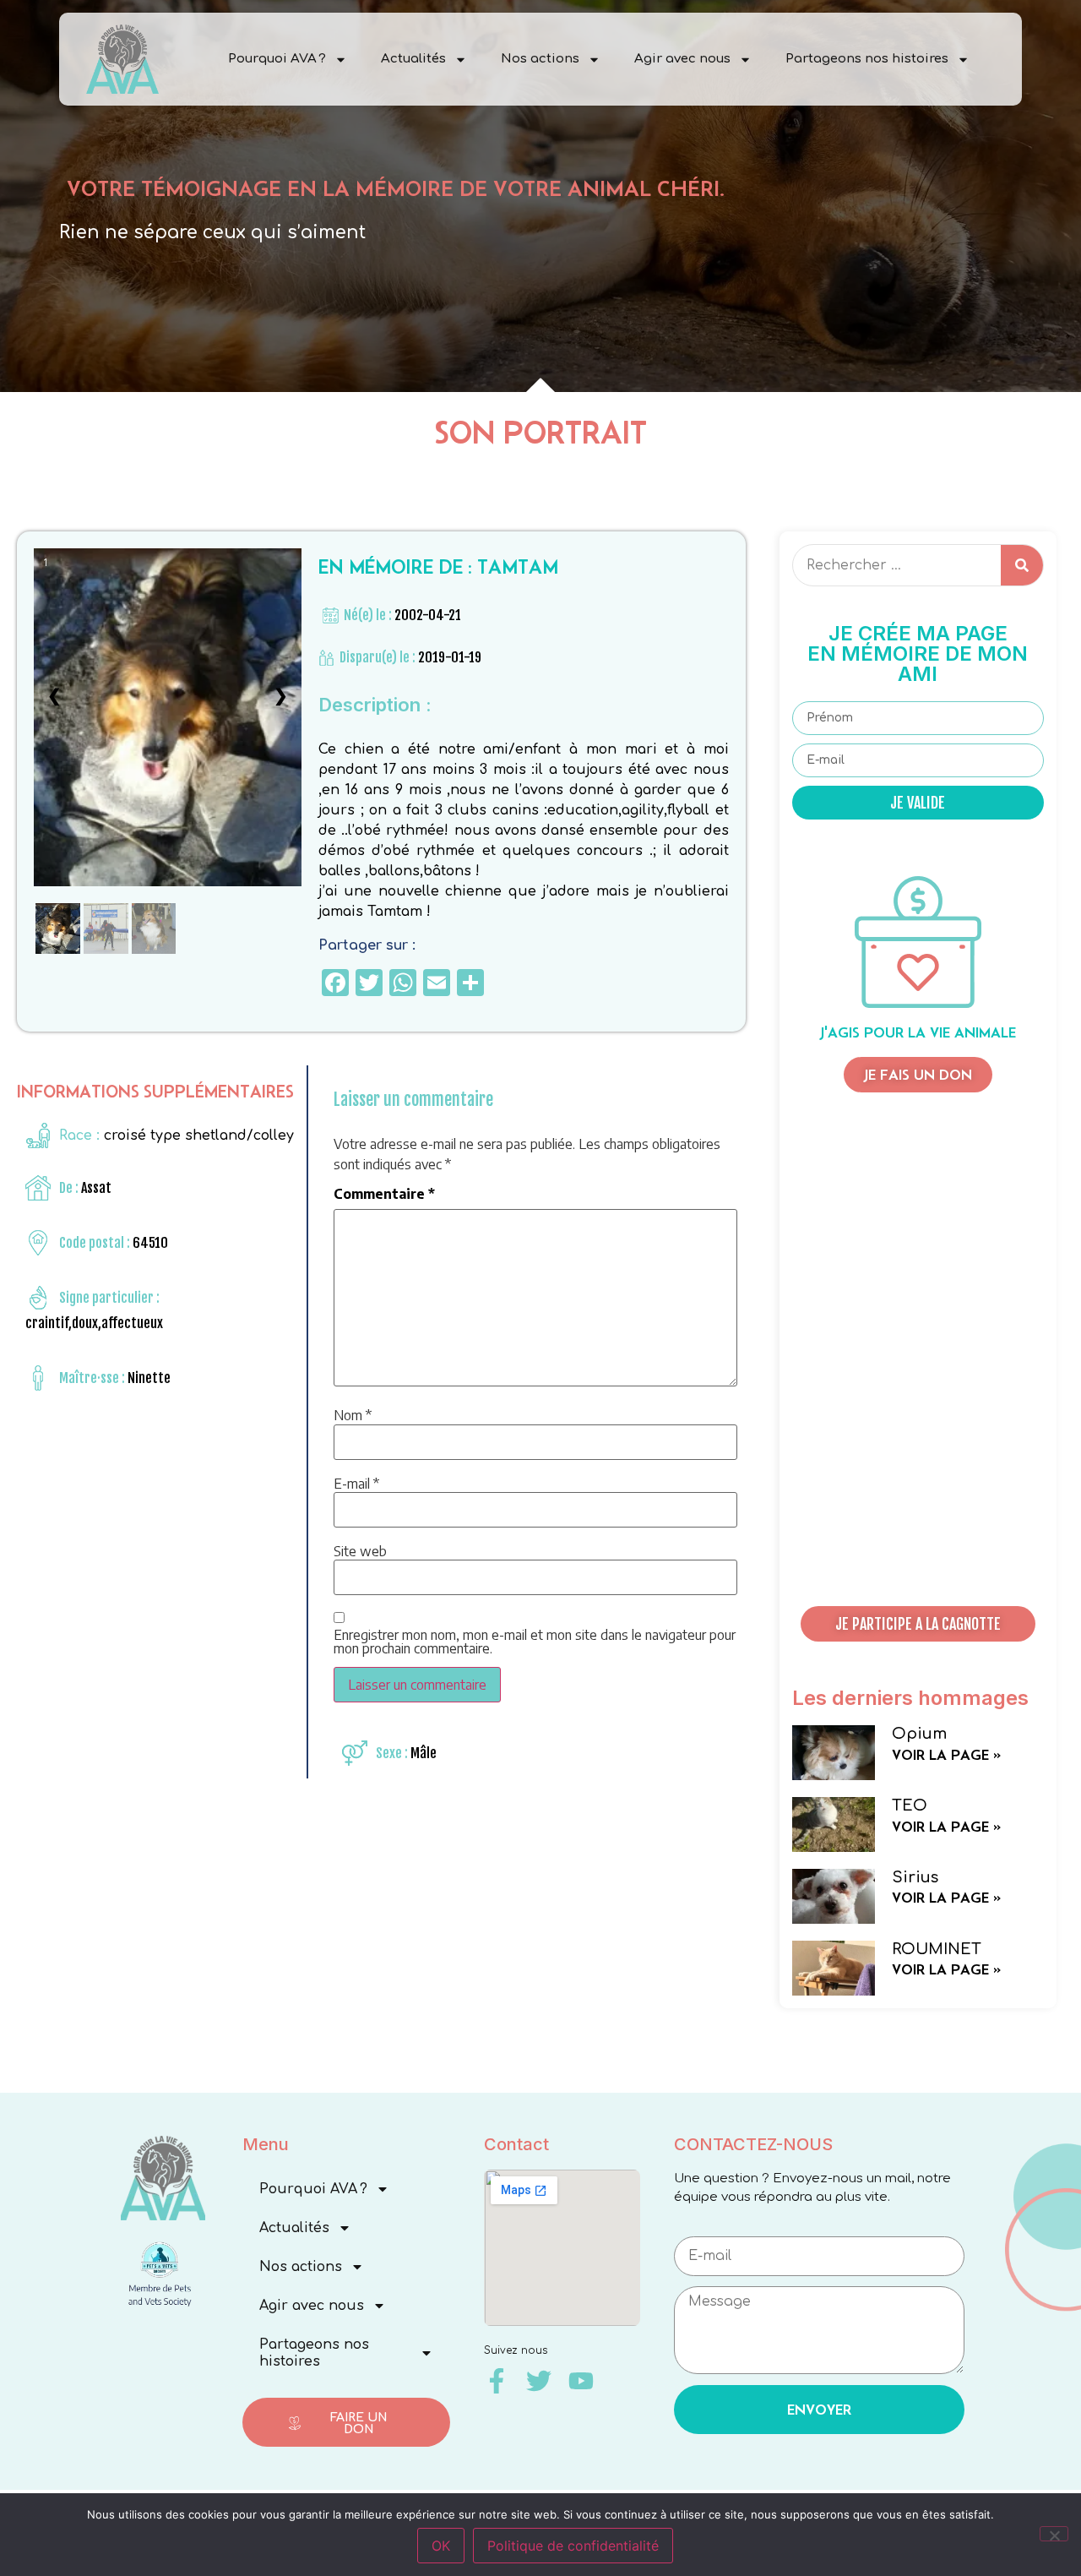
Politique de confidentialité (573, 2546)
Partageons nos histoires (867, 59)
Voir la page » (946, 1755)
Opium (919, 1734)
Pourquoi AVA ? (277, 59)
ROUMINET (937, 1949)
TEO (910, 1805)
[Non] (1054, 2534)
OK (441, 2546)
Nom (353, 1415)
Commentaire (384, 1194)
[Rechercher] (1022, 565)
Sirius (915, 1877)
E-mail (356, 1484)
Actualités (413, 59)
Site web (360, 1551)
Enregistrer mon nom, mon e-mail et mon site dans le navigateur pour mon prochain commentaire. (535, 1642)
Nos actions (540, 59)
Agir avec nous (682, 59)
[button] (918, 1624)
